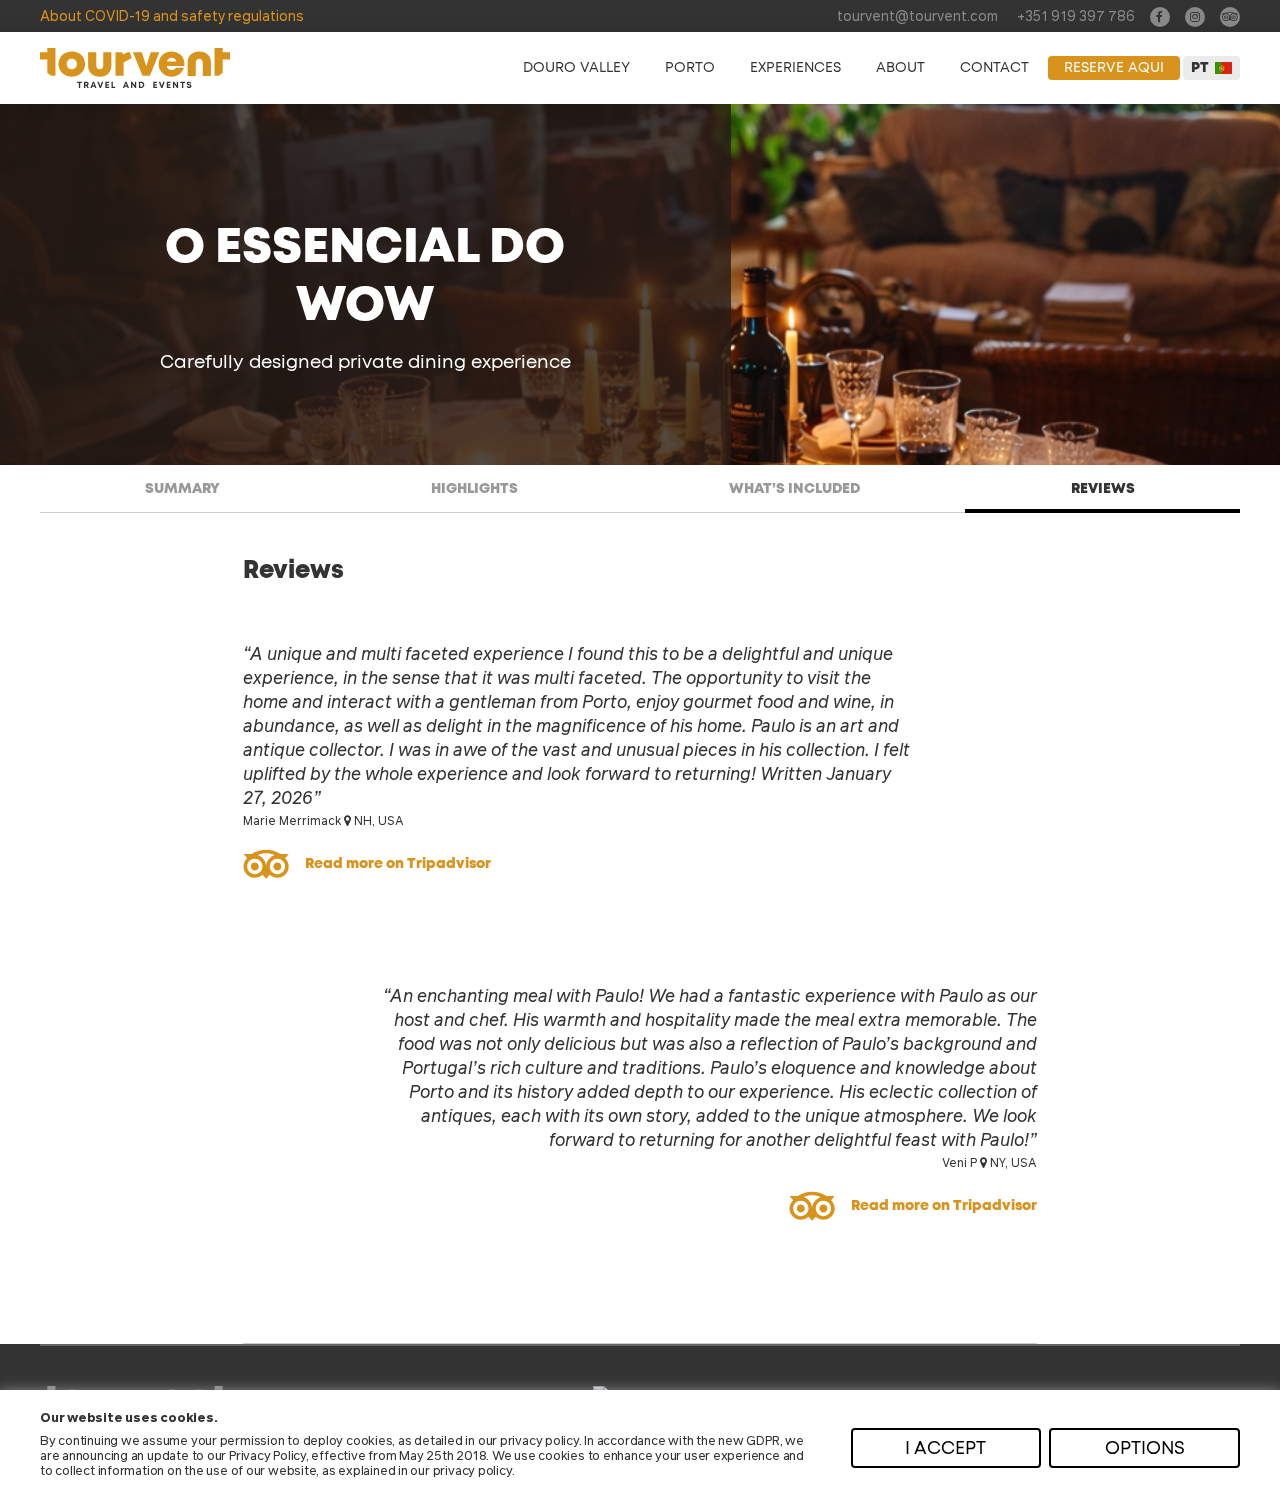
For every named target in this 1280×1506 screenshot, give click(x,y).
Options (1145, 1449)
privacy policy (539, 1439)
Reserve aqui (1114, 68)
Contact (994, 68)
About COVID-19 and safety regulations (172, 15)
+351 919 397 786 (1076, 15)
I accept (945, 1449)
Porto (690, 68)
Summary (182, 489)
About (900, 68)
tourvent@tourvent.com (917, 15)
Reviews (1103, 489)
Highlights (474, 489)
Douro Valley (576, 68)
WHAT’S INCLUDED (794, 489)
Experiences (795, 68)
